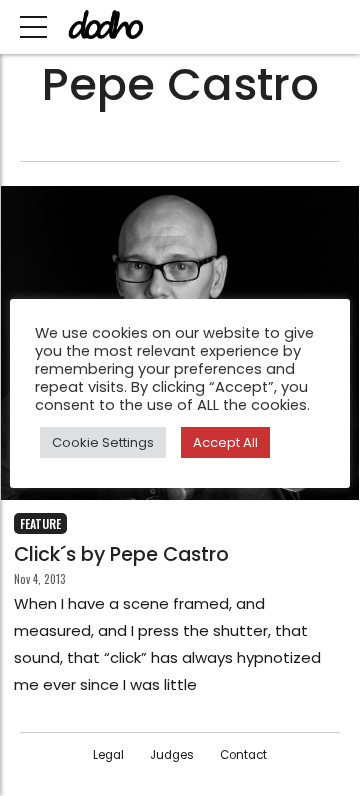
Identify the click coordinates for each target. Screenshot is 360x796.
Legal (108, 755)
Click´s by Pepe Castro (121, 554)
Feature (40, 523)
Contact (243, 755)
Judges (172, 755)
